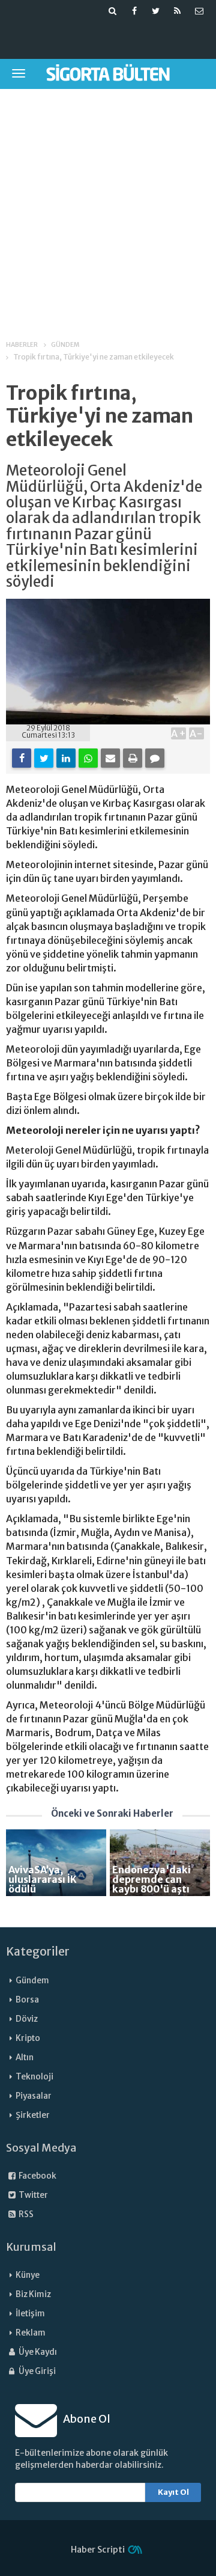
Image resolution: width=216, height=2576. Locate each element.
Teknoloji (34, 2077)
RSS (25, 2214)
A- (196, 733)
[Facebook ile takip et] (134, 11)
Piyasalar (34, 2096)
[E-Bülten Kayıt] (199, 11)
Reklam (31, 2333)
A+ (178, 733)
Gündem (32, 1981)
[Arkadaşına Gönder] (110, 758)
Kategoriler (38, 1951)
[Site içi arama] (113, 11)
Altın (25, 2057)
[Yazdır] (133, 758)
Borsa (27, 2000)
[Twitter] (44, 758)
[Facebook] (22, 758)
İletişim (30, 2314)
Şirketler (33, 2115)
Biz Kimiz (33, 2294)
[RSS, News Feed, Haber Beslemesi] (178, 11)
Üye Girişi (37, 2371)
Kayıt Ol (173, 2492)
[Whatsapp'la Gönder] (88, 758)
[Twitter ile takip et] (156, 11)
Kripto (28, 2038)
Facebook (37, 2176)
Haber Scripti (98, 2550)
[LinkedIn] (66, 758)
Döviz (27, 2019)
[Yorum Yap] (155, 758)
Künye (28, 2275)
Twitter (33, 2195)
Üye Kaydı (37, 2352)
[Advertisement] (108, 206)
